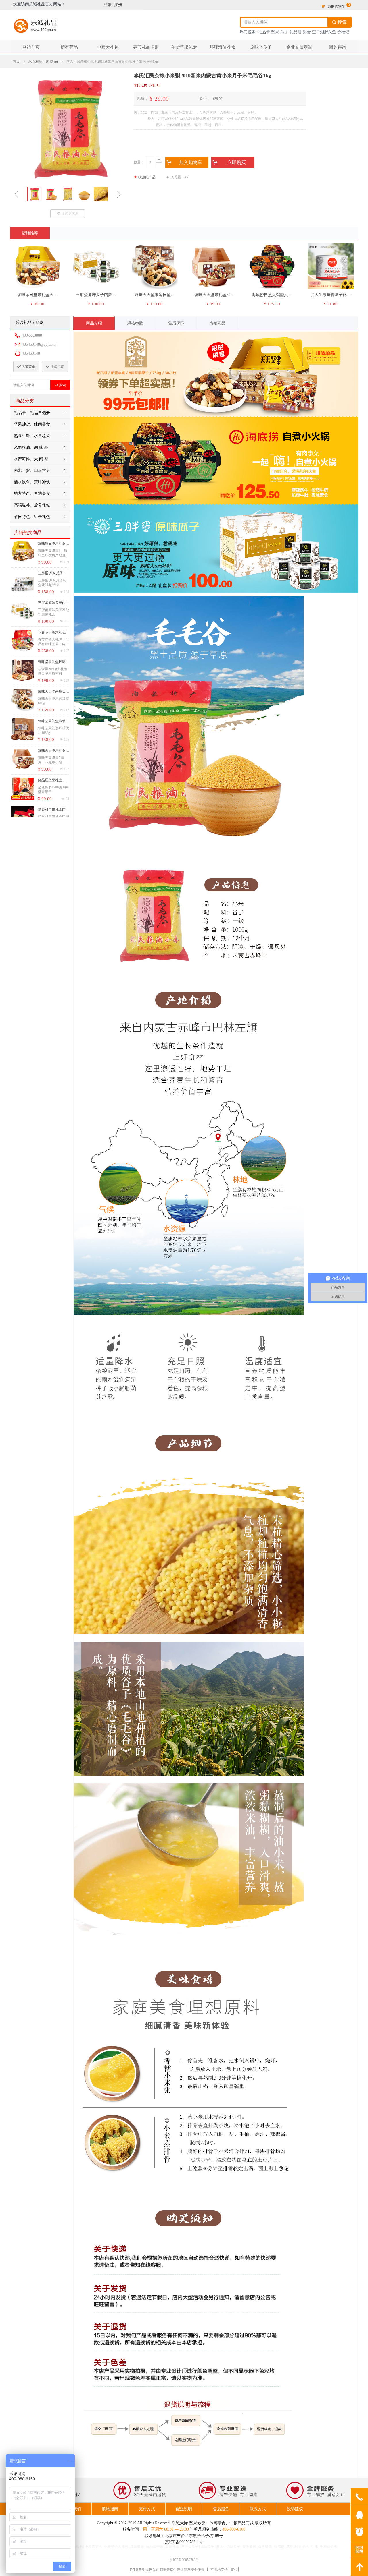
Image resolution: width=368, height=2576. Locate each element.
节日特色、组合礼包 (40, 517)
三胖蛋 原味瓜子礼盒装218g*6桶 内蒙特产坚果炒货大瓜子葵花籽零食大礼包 (53, 574)
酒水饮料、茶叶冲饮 (40, 482)
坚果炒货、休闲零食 (40, 424)
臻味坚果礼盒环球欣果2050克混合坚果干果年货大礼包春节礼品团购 (53, 663)
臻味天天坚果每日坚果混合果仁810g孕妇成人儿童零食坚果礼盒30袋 (53, 692)
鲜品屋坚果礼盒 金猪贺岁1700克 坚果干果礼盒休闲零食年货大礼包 (53, 781)
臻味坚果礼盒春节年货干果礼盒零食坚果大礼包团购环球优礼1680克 (53, 722)
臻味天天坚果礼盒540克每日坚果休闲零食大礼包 (53, 751)
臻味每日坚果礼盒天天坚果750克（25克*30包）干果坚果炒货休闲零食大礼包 (53, 544)
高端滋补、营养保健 (40, 505)
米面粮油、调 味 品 (43, 61)
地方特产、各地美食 (40, 493)
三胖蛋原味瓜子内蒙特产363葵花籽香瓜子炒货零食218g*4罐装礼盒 (53, 603)
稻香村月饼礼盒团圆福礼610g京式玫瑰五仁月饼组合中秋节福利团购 (53, 810)
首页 (16, 61)
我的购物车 (336, 6)
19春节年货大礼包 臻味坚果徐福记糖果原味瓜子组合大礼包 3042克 (53, 633)
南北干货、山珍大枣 (40, 470)
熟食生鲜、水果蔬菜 (40, 436)
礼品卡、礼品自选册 (40, 413)
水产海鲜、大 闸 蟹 (40, 459)
